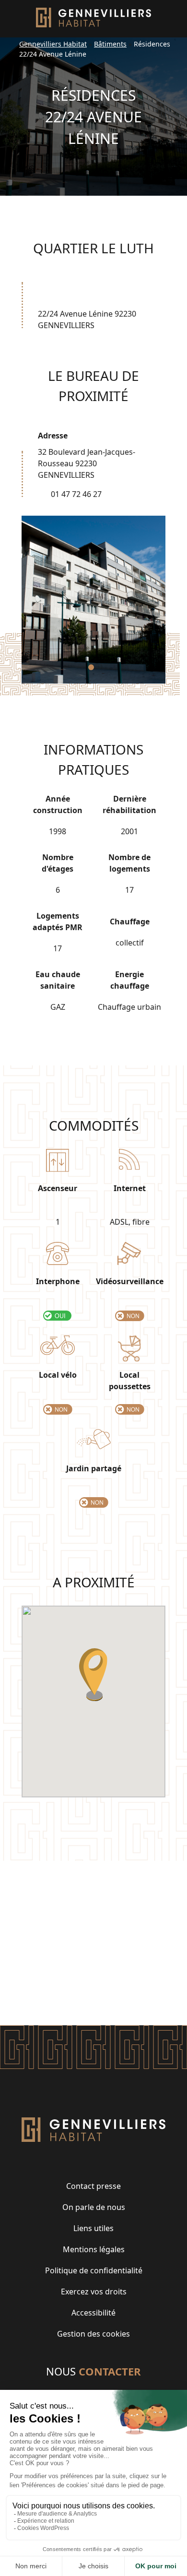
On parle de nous (94, 2207)
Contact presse (93, 2186)
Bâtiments (110, 44)
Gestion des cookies (93, 2334)
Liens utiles (93, 2228)
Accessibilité (93, 2313)
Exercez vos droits (94, 2292)
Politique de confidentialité (94, 2270)
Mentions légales (94, 2249)
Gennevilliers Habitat (53, 44)
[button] (91, 667)
